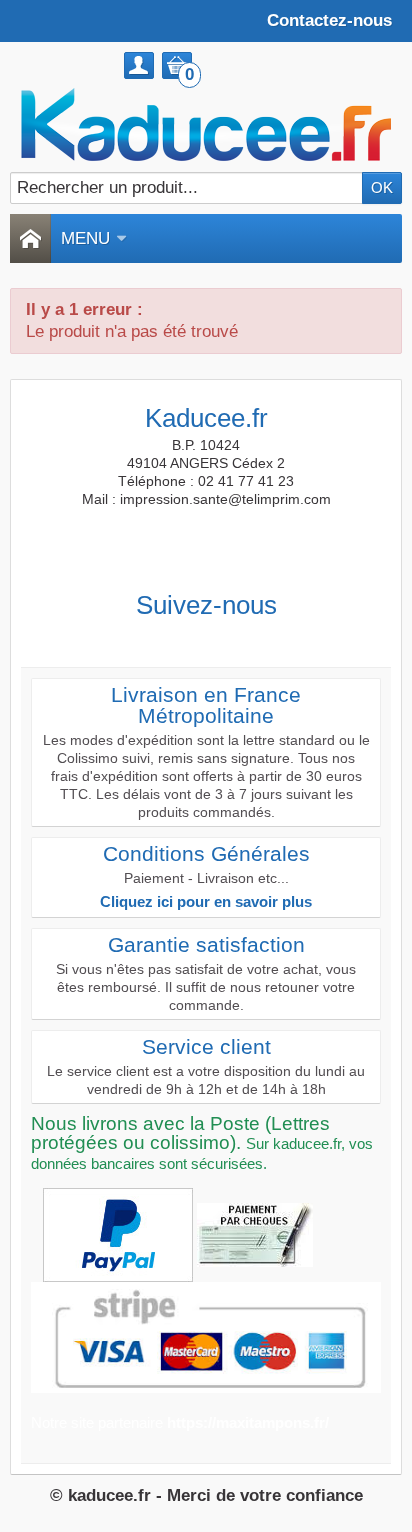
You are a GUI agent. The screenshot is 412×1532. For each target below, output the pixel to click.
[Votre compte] (139, 65)
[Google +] (225, 637)
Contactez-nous (329, 20)
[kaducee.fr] (206, 125)
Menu (85, 238)
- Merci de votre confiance (259, 1495)
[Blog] (262, 637)
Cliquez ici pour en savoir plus (206, 901)
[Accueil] (30, 238)
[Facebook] (151, 637)
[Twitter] (188, 637)
